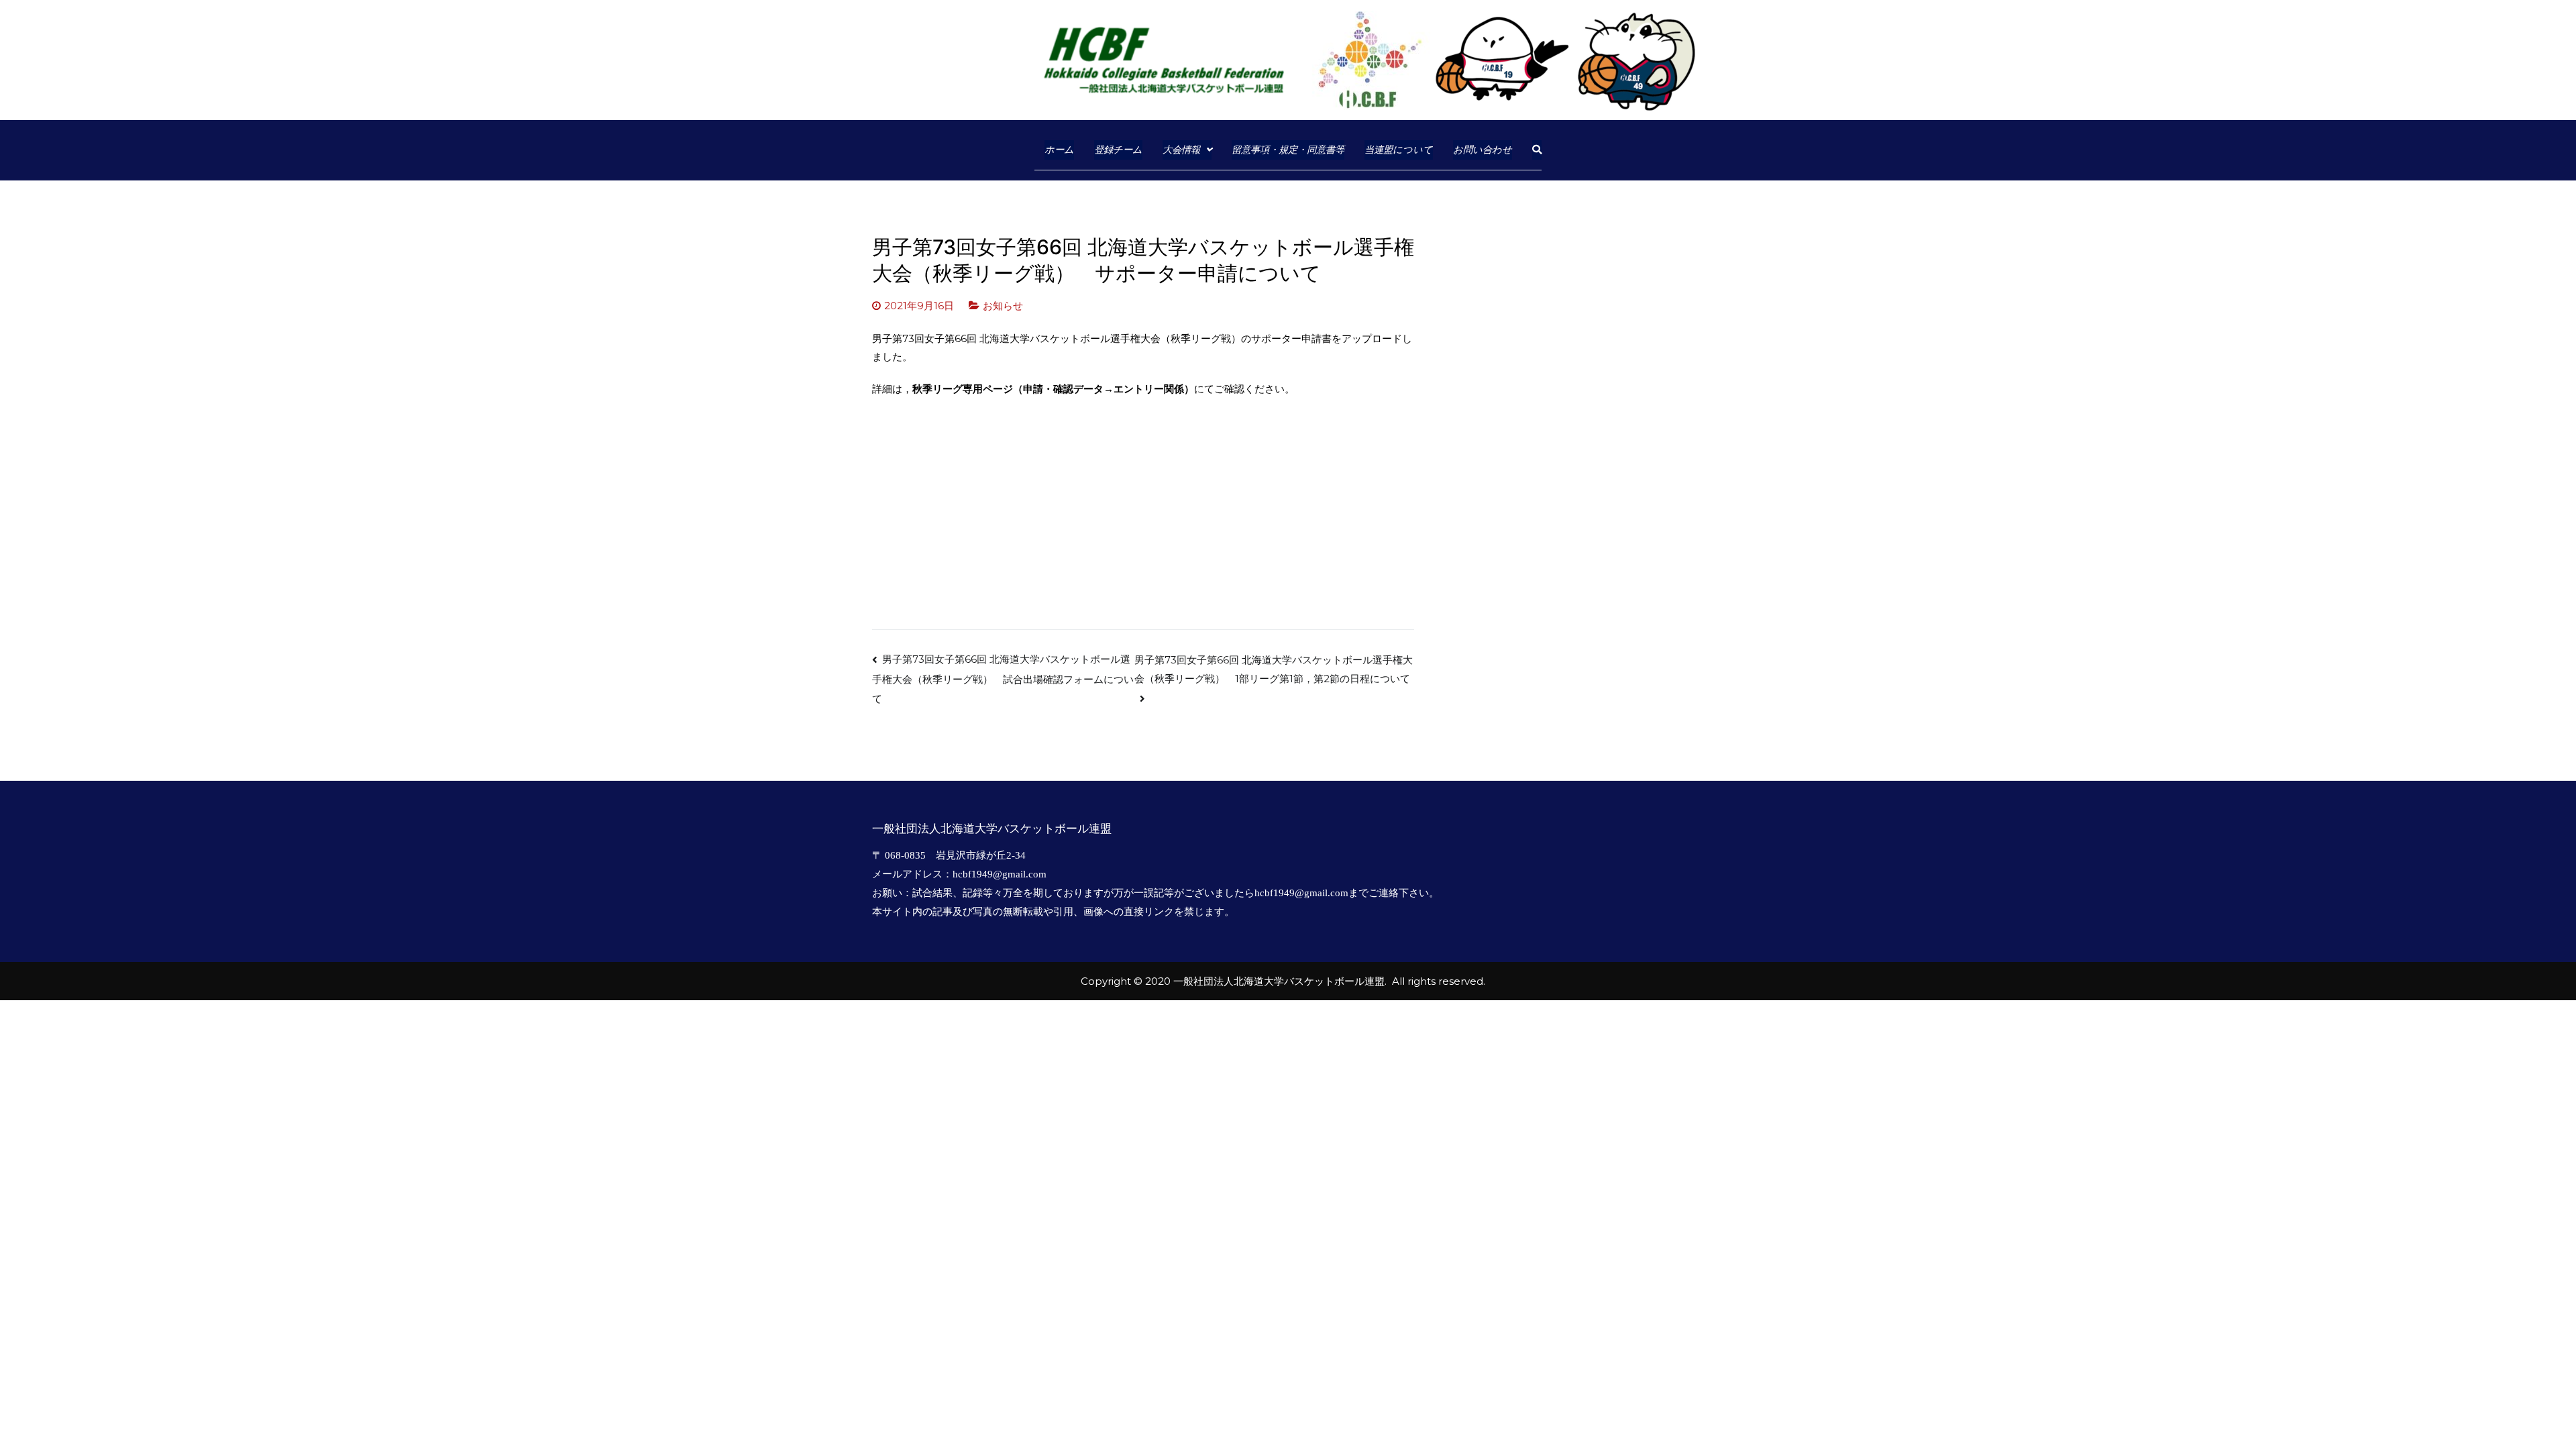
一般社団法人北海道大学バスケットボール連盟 (1279, 981)
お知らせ (1003, 306)
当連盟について (1399, 149)
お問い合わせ (1483, 149)
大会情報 (1181, 149)
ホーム (1059, 149)
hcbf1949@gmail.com (1000, 874)
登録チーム (1118, 149)
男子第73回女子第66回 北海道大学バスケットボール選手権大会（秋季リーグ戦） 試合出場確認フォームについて (1003, 679)
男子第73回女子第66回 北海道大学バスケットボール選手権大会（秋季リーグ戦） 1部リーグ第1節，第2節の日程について (1274, 669)
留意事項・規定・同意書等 (1288, 149)
